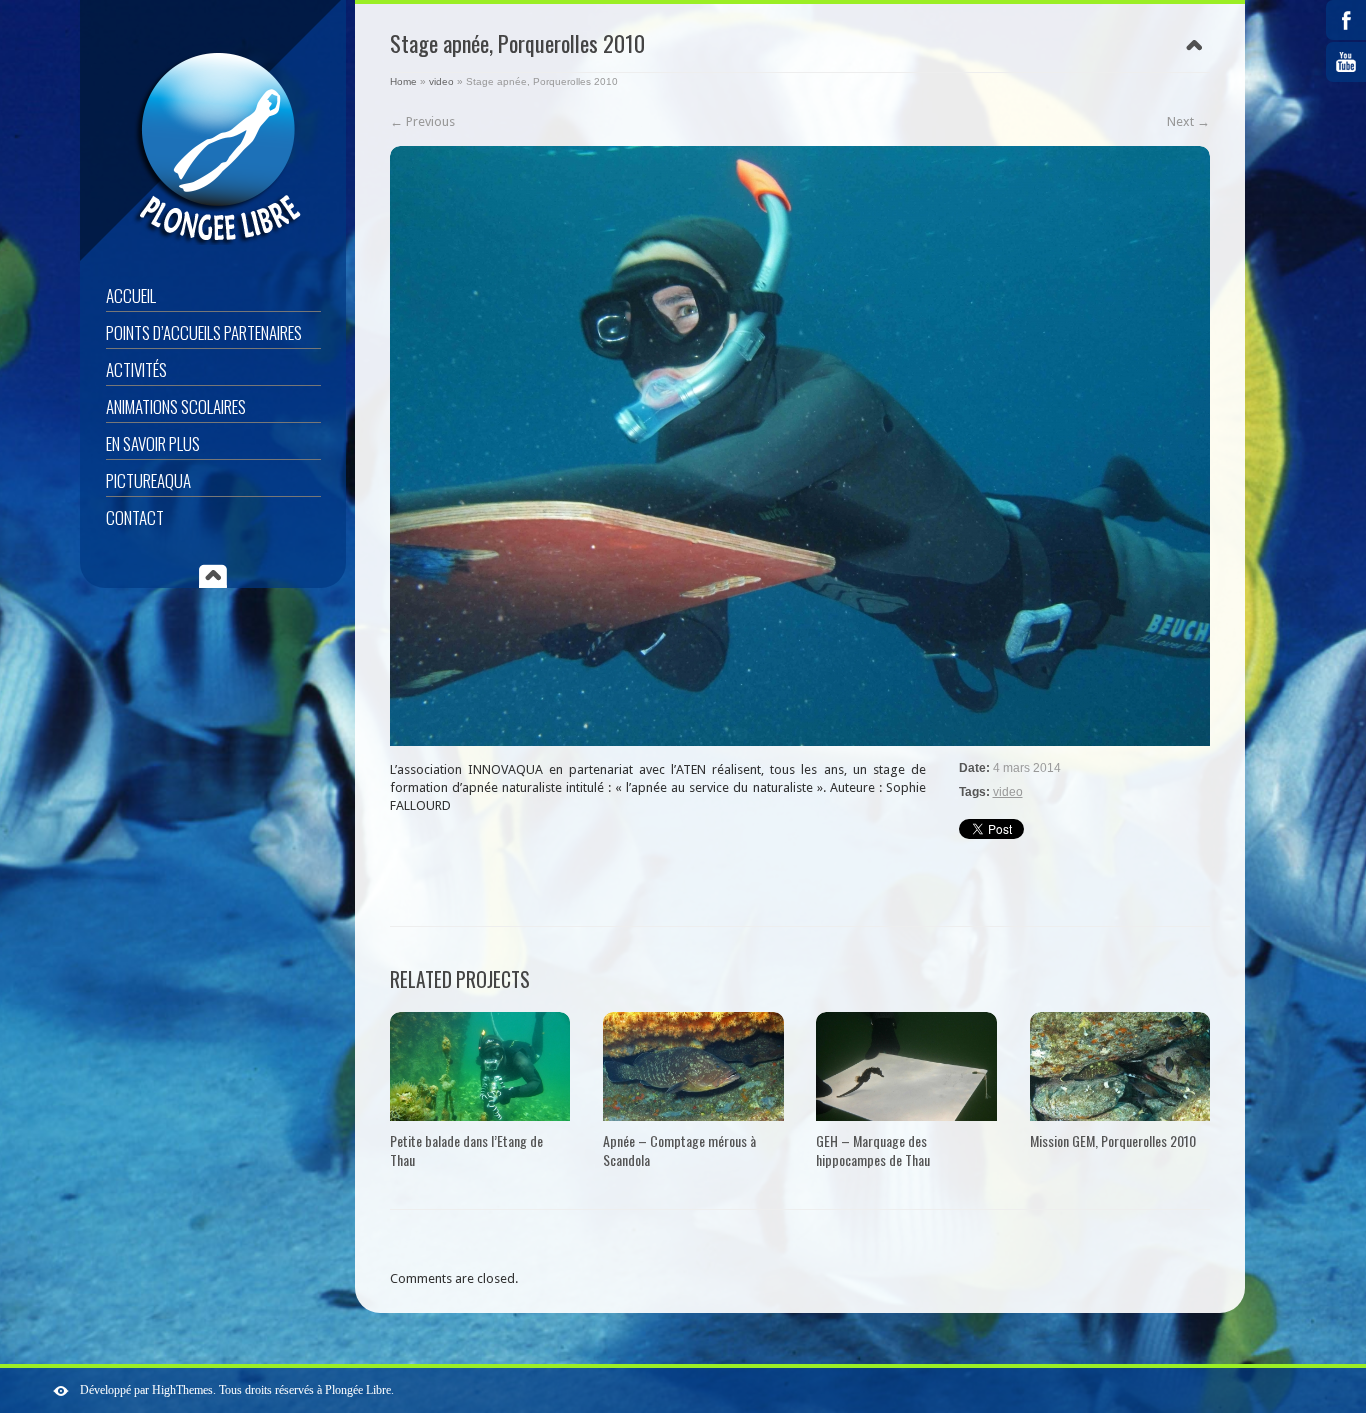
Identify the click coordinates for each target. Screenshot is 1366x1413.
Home (403, 81)
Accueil (131, 295)
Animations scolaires (176, 406)
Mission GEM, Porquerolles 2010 (1113, 1140)
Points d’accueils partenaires (204, 332)
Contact (135, 517)
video (441, 81)
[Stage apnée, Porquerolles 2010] (800, 446)
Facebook (1346, 20)
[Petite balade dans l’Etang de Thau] (480, 1066)
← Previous (422, 121)
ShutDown (61, 1391)
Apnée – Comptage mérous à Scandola (679, 1150)
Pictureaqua (148, 480)
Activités (136, 369)
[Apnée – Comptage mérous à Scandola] (693, 1066)
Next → (1188, 121)
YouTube (1346, 62)
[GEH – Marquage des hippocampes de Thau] (906, 1066)
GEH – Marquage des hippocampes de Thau (873, 1150)
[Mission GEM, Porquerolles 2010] (1120, 1066)
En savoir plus (153, 443)
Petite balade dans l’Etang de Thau (466, 1150)
